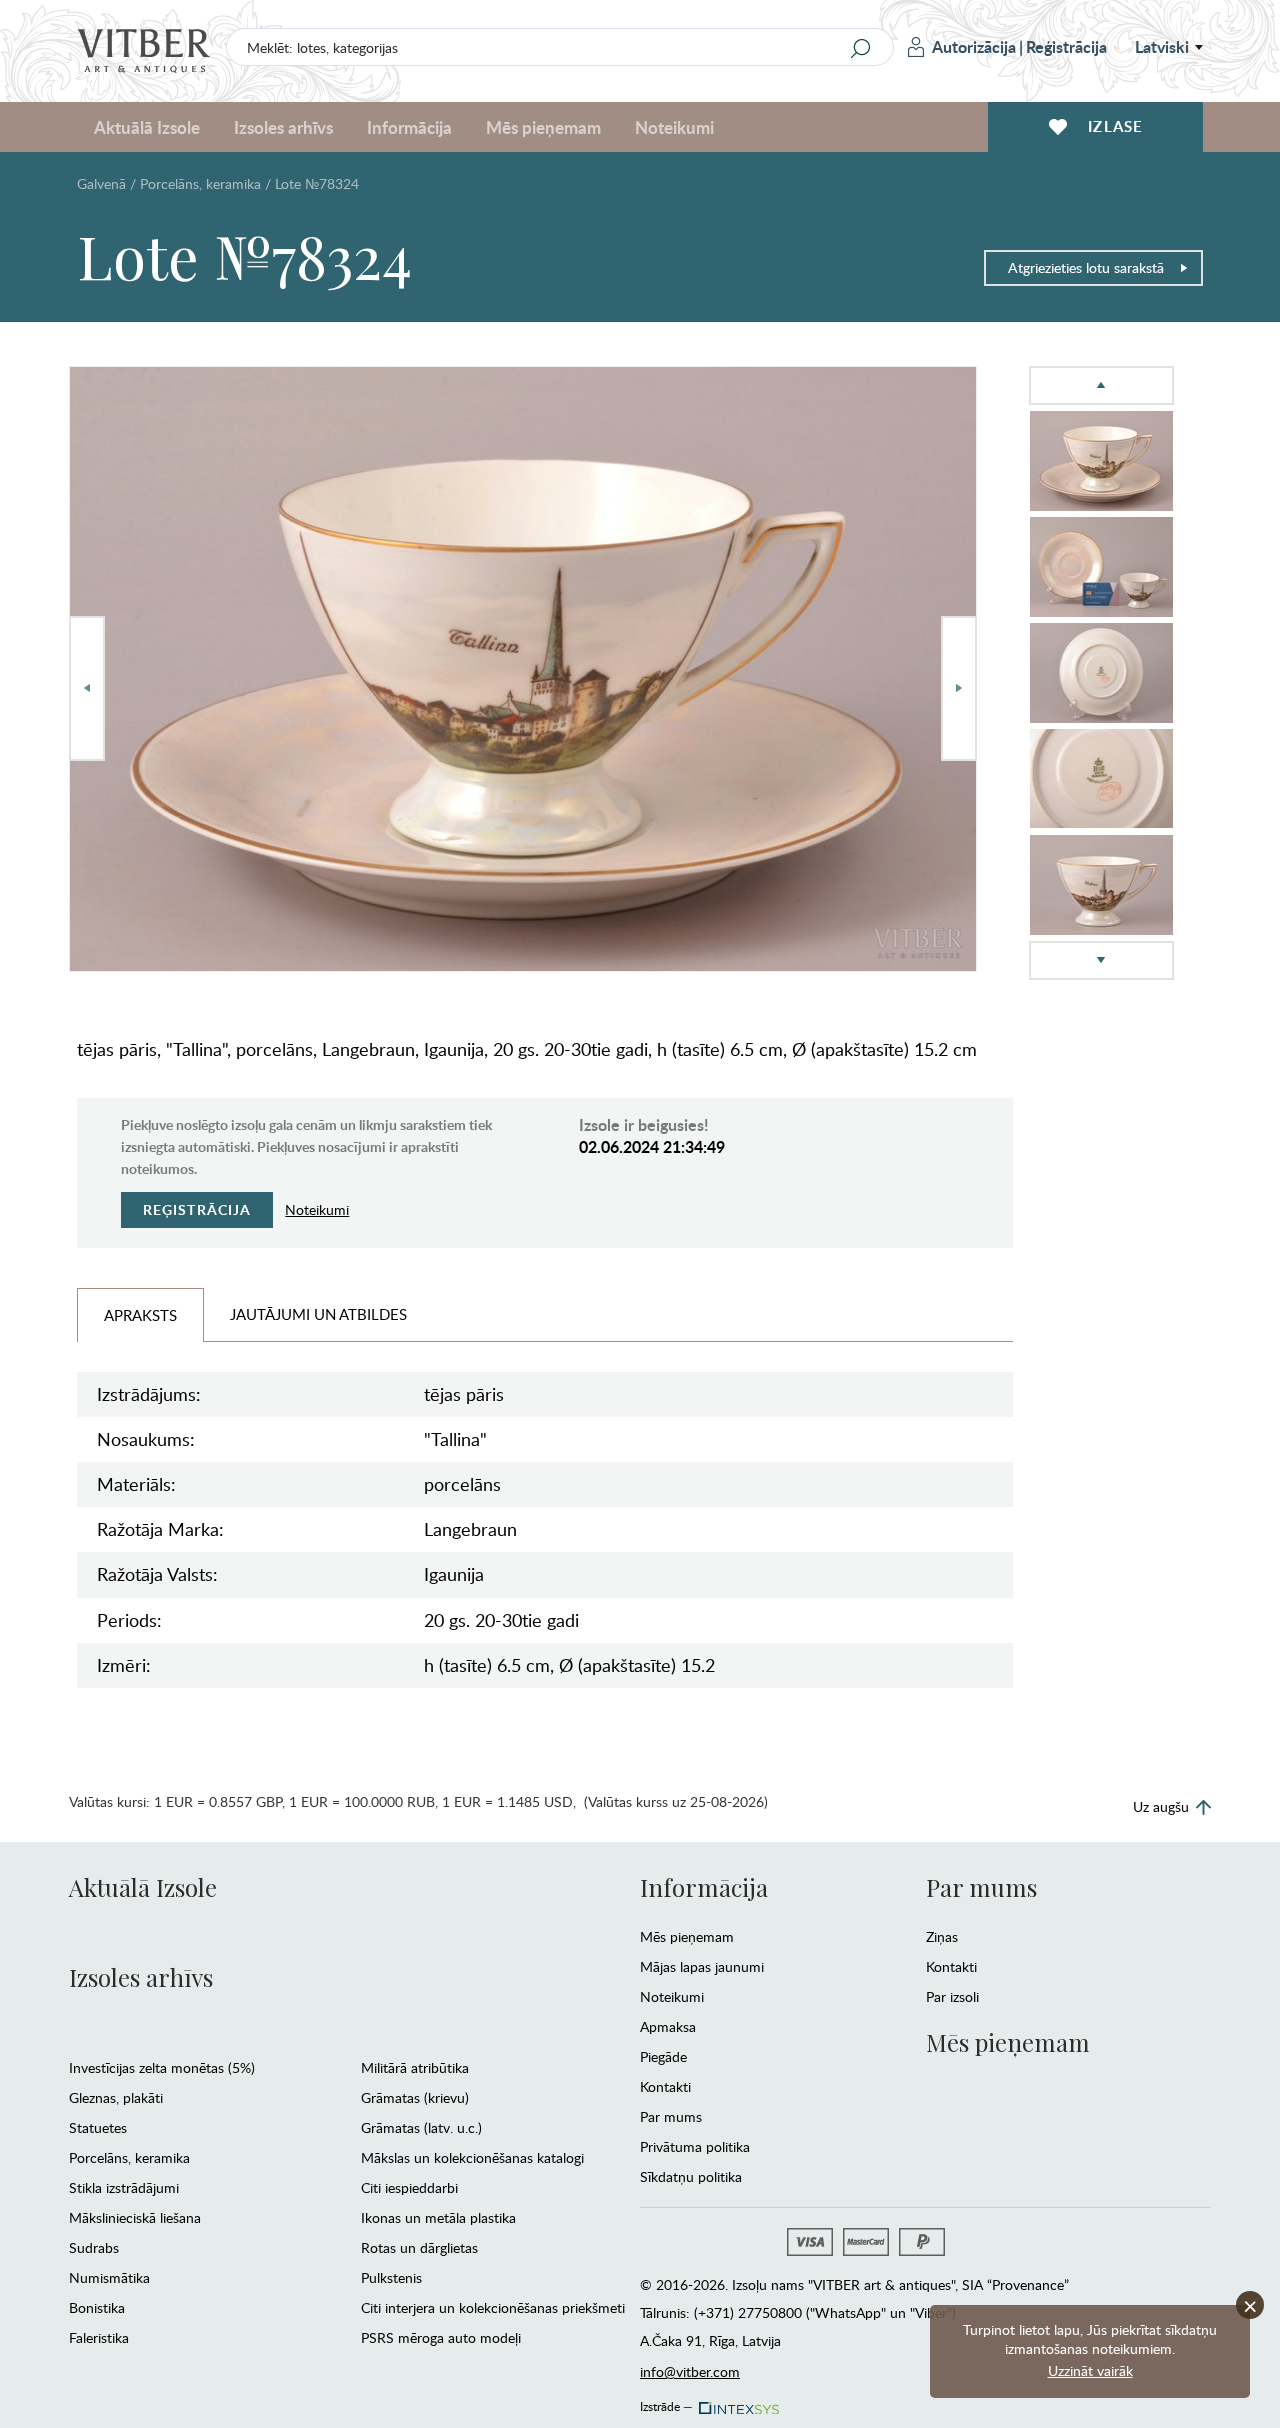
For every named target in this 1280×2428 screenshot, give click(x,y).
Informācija (704, 1887)
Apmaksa (668, 2026)
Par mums (671, 2116)
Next (959, 688)
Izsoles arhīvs (141, 1977)
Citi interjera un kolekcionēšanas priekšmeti (493, 2307)
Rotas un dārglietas (419, 2247)
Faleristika (99, 2337)
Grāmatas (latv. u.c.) (421, 2127)
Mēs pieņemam (687, 1936)
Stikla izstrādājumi (124, 2187)
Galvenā (101, 183)
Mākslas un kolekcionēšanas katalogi (472, 2157)
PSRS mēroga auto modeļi (441, 2337)
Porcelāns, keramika (200, 183)
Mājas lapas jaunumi (702, 1966)
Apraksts (140, 1315)
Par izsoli (952, 1996)
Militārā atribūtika (415, 2067)
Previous (87, 688)
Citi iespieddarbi (409, 2187)
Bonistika (97, 2307)
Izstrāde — (666, 2403)
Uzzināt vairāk (1090, 2370)
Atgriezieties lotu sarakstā (1086, 267)
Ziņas (942, 1936)
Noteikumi (674, 127)
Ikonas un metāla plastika (438, 2217)
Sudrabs (94, 2247)
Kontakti (665, 2086)
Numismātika (109, 2277)
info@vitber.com (690, 2371)
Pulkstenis (391, 2277)
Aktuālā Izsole (143, 1887)
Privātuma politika (695, 2146)
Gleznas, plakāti (116, 2097)
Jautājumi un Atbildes (318, 1314)
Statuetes (98, 2127)
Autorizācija (974, 46)
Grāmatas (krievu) (415, 2097)
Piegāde (663, 2056)
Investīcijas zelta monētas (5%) (162, 2067)
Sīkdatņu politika (691, 2176)
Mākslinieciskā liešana (135, 2217)
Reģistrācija (1066, 46)
